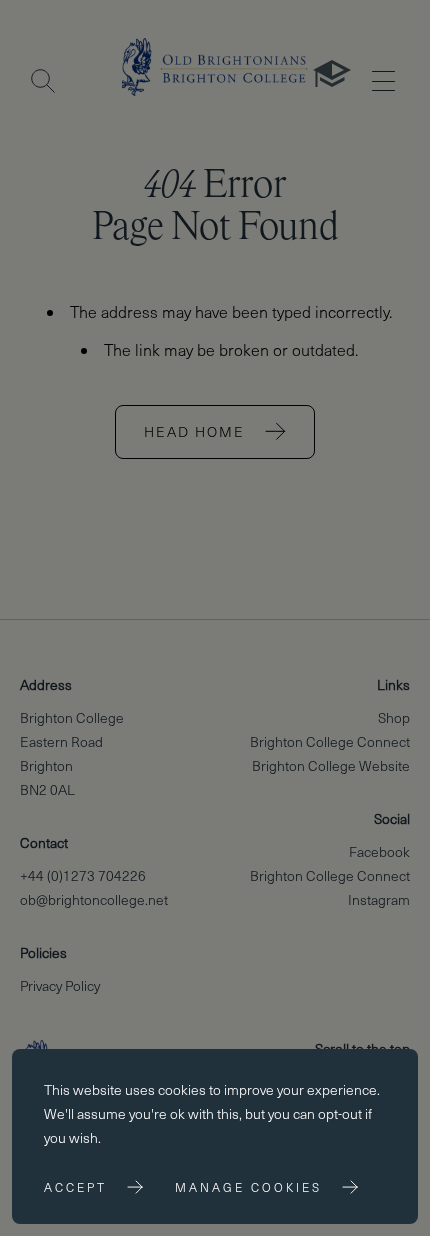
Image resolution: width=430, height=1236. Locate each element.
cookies (182, 1089)
